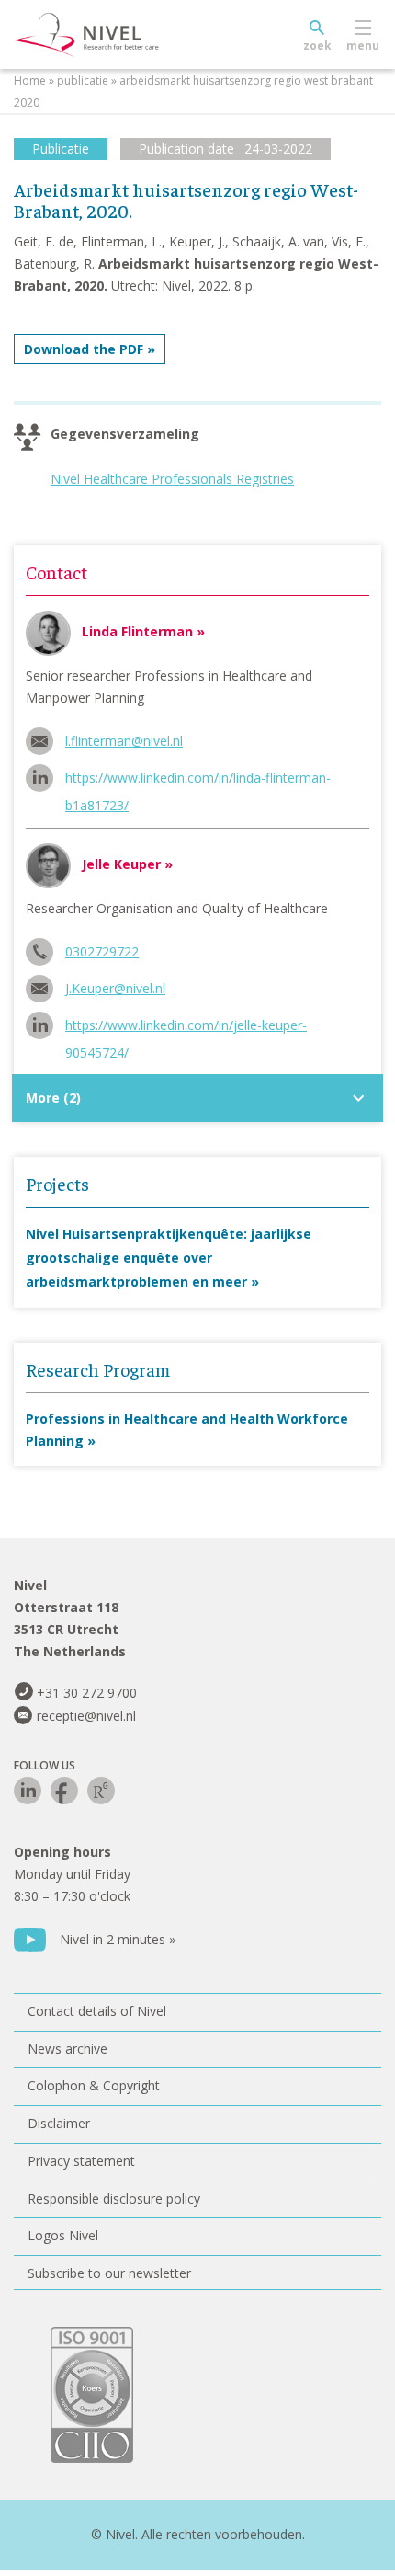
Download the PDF (84, 349)
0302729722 (102, 951)
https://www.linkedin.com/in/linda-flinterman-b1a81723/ (198, 780)
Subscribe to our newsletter (109, 2273)
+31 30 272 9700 (87, 1693)
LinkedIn (28, 1791)
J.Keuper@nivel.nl (115, 988)
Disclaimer (59, 2123)
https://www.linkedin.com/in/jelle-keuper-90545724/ (186, 1028)
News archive (68, 2049)
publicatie (83, 80)
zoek (317, 46)
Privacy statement (81, 2161)
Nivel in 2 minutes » (118, 1939)
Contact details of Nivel (97, 2011)
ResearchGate (101, 1791)
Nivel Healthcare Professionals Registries (172, 479)
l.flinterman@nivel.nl (124, 741)
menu (363, 46)
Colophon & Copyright (94, 2085)
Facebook (64, 1791)
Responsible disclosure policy (114, 2198)
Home (30, 80)
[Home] (129, 35)
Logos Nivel (63, 2235)
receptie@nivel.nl (86, 1716)
